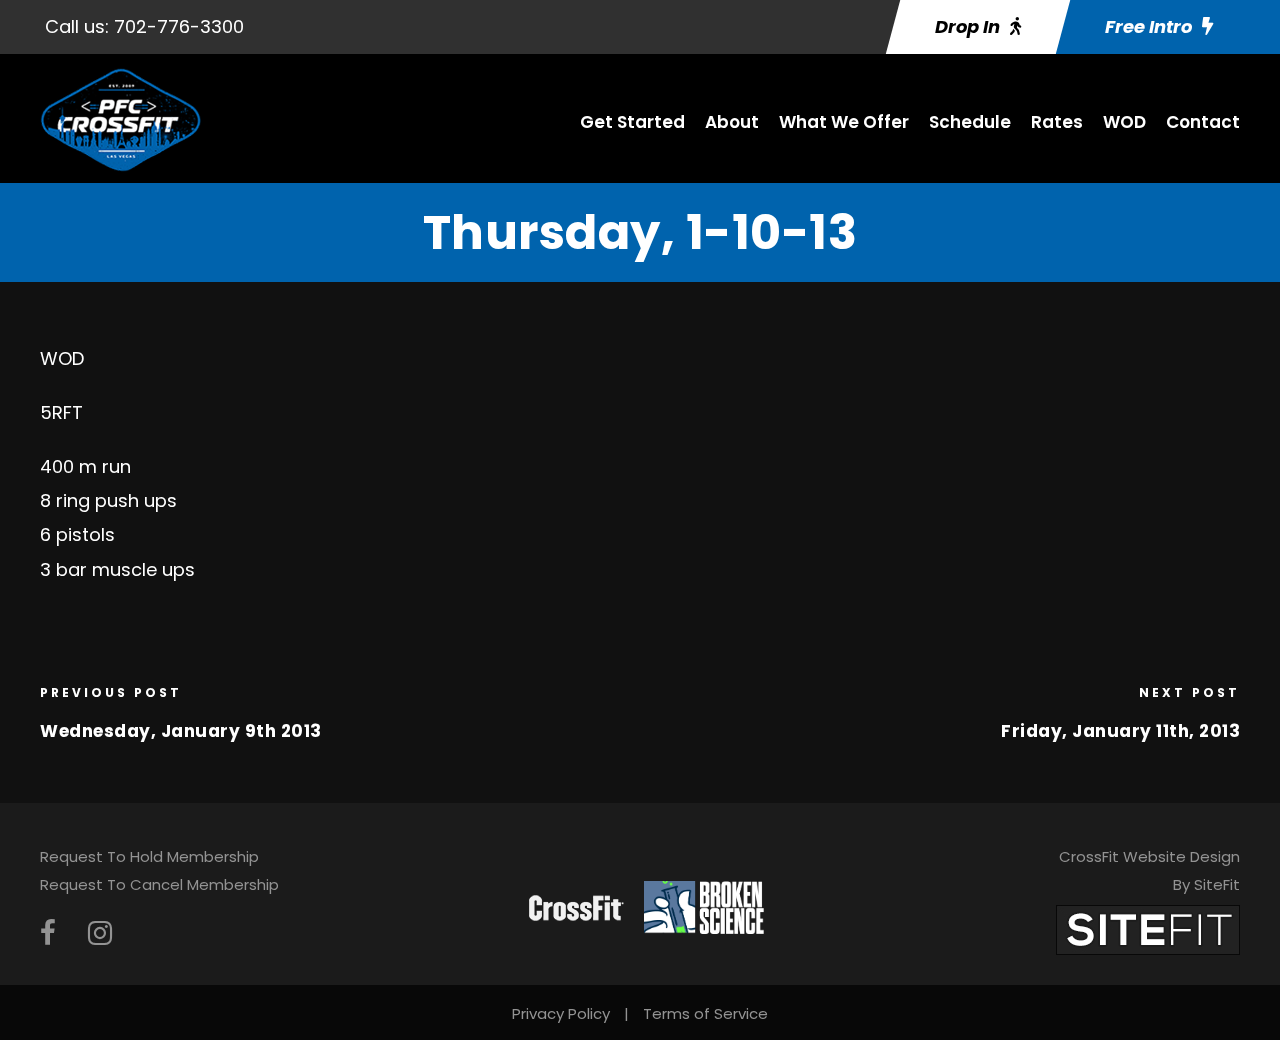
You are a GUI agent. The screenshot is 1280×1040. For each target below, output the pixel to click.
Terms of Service (705, 1013)
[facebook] (48, 933)
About (732, 122)
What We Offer (844, 122)
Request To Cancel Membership (159, 884)
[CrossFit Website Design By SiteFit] (1148, 928)
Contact (1203, 122)
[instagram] (100, 933)
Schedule (970, 122)
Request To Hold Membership (149, 856)
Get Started (632, 122)
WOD (1124, 122)
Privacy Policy (561, 1013)
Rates (1057, 122)
